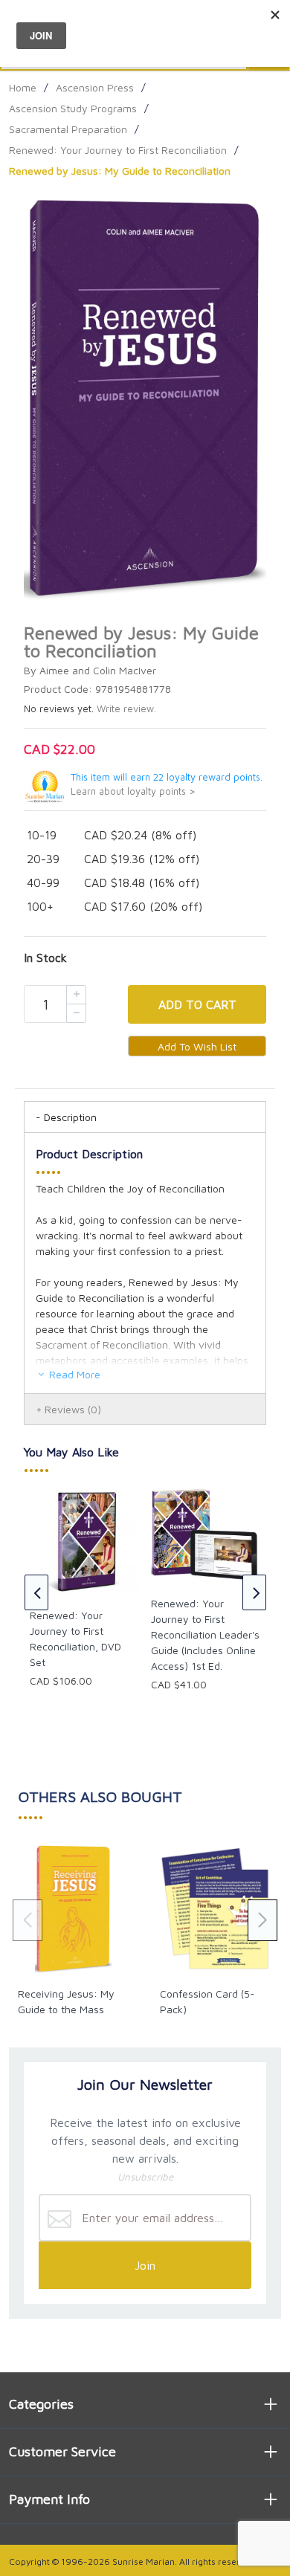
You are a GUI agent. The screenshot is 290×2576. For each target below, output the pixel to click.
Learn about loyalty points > (133, 791)
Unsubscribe (145, 2177)
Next (254, 1592)
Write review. (126, 709)
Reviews (73, 1409)
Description (70, 1117)
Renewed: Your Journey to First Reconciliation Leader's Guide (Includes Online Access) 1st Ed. (205, 1634)
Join (145, 2265)
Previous (36, 1592)
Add (197, 1004)
